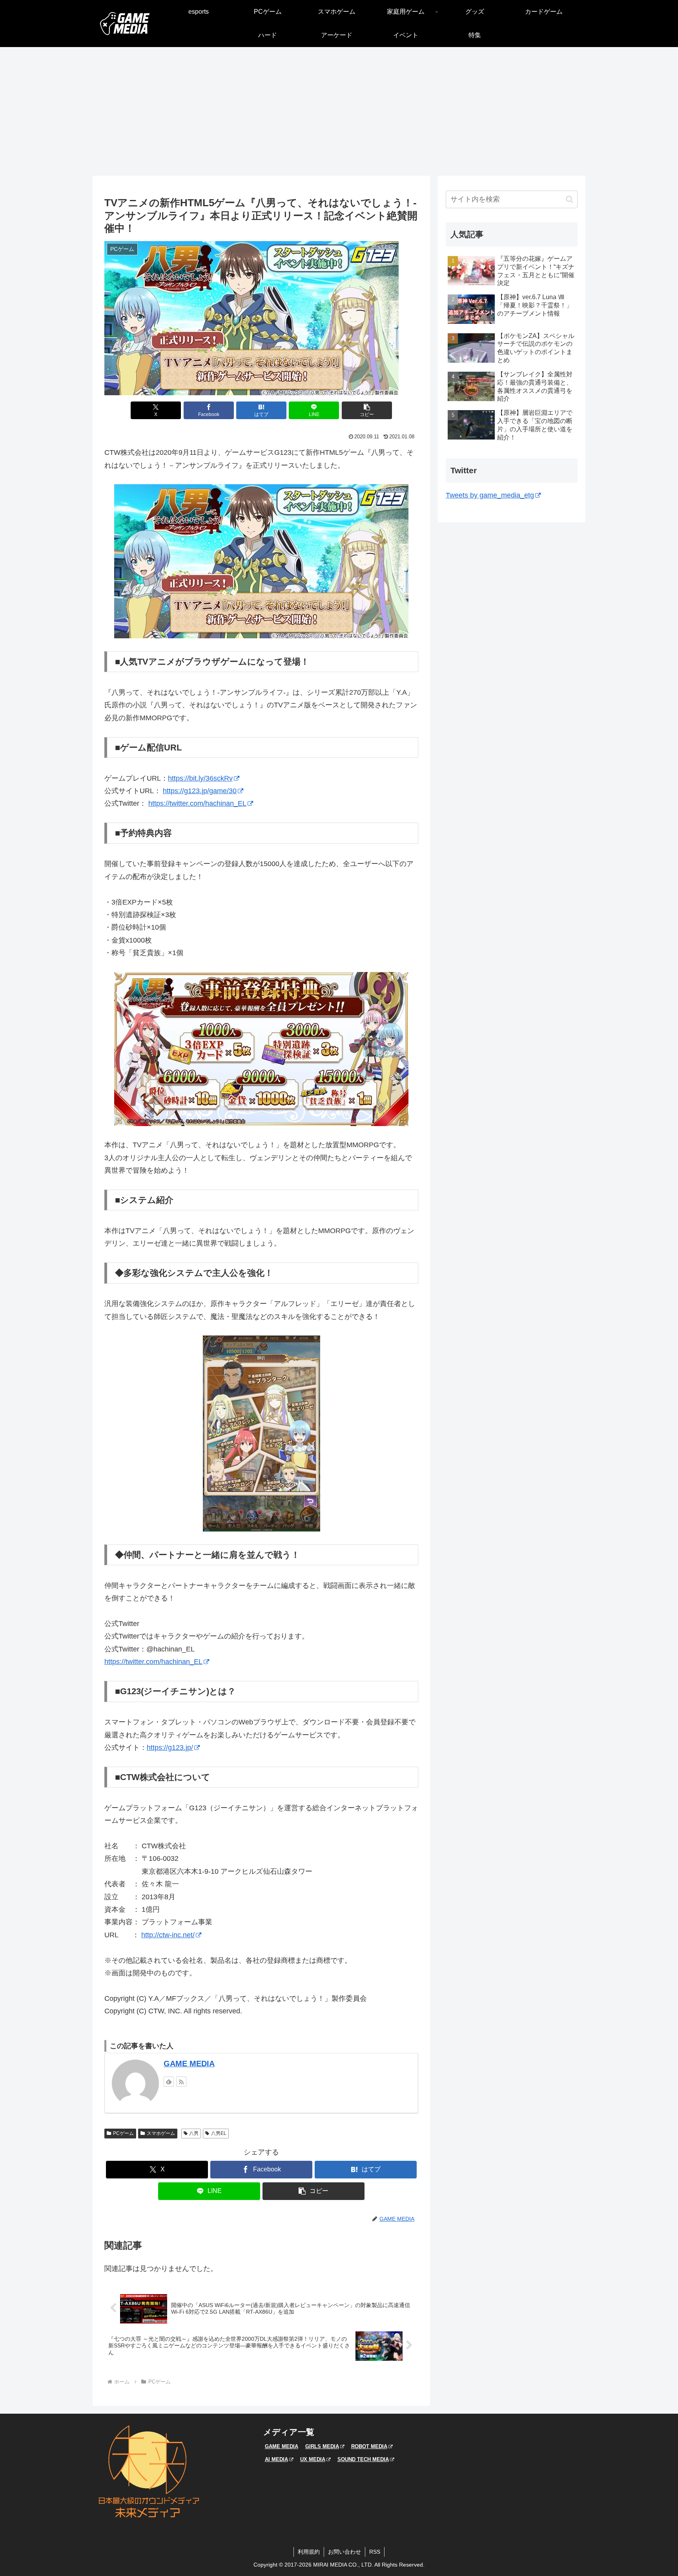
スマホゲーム (161, 2133)
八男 (194, 2133)
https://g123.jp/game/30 (200, 791)
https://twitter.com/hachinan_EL (197, 803)
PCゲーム (123, 2133)
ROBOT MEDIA (369, 2446)
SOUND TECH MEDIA (363, 2459)
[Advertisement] (339, 111)
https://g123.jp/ (170, 1748)
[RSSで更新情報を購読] (181, 2082)
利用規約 (309, 2552)
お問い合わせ (344, 2552)
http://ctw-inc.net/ (168, 1935)
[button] (367, 410)
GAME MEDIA (189, 2064)
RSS (375, 2552)
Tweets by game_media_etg (490, 495)
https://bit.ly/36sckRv (200, 778)
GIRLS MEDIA (322, 2446)
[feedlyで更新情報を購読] (169, 2082)
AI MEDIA (276, 2459)
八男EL (219, 2133)
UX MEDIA (313, 2459)
